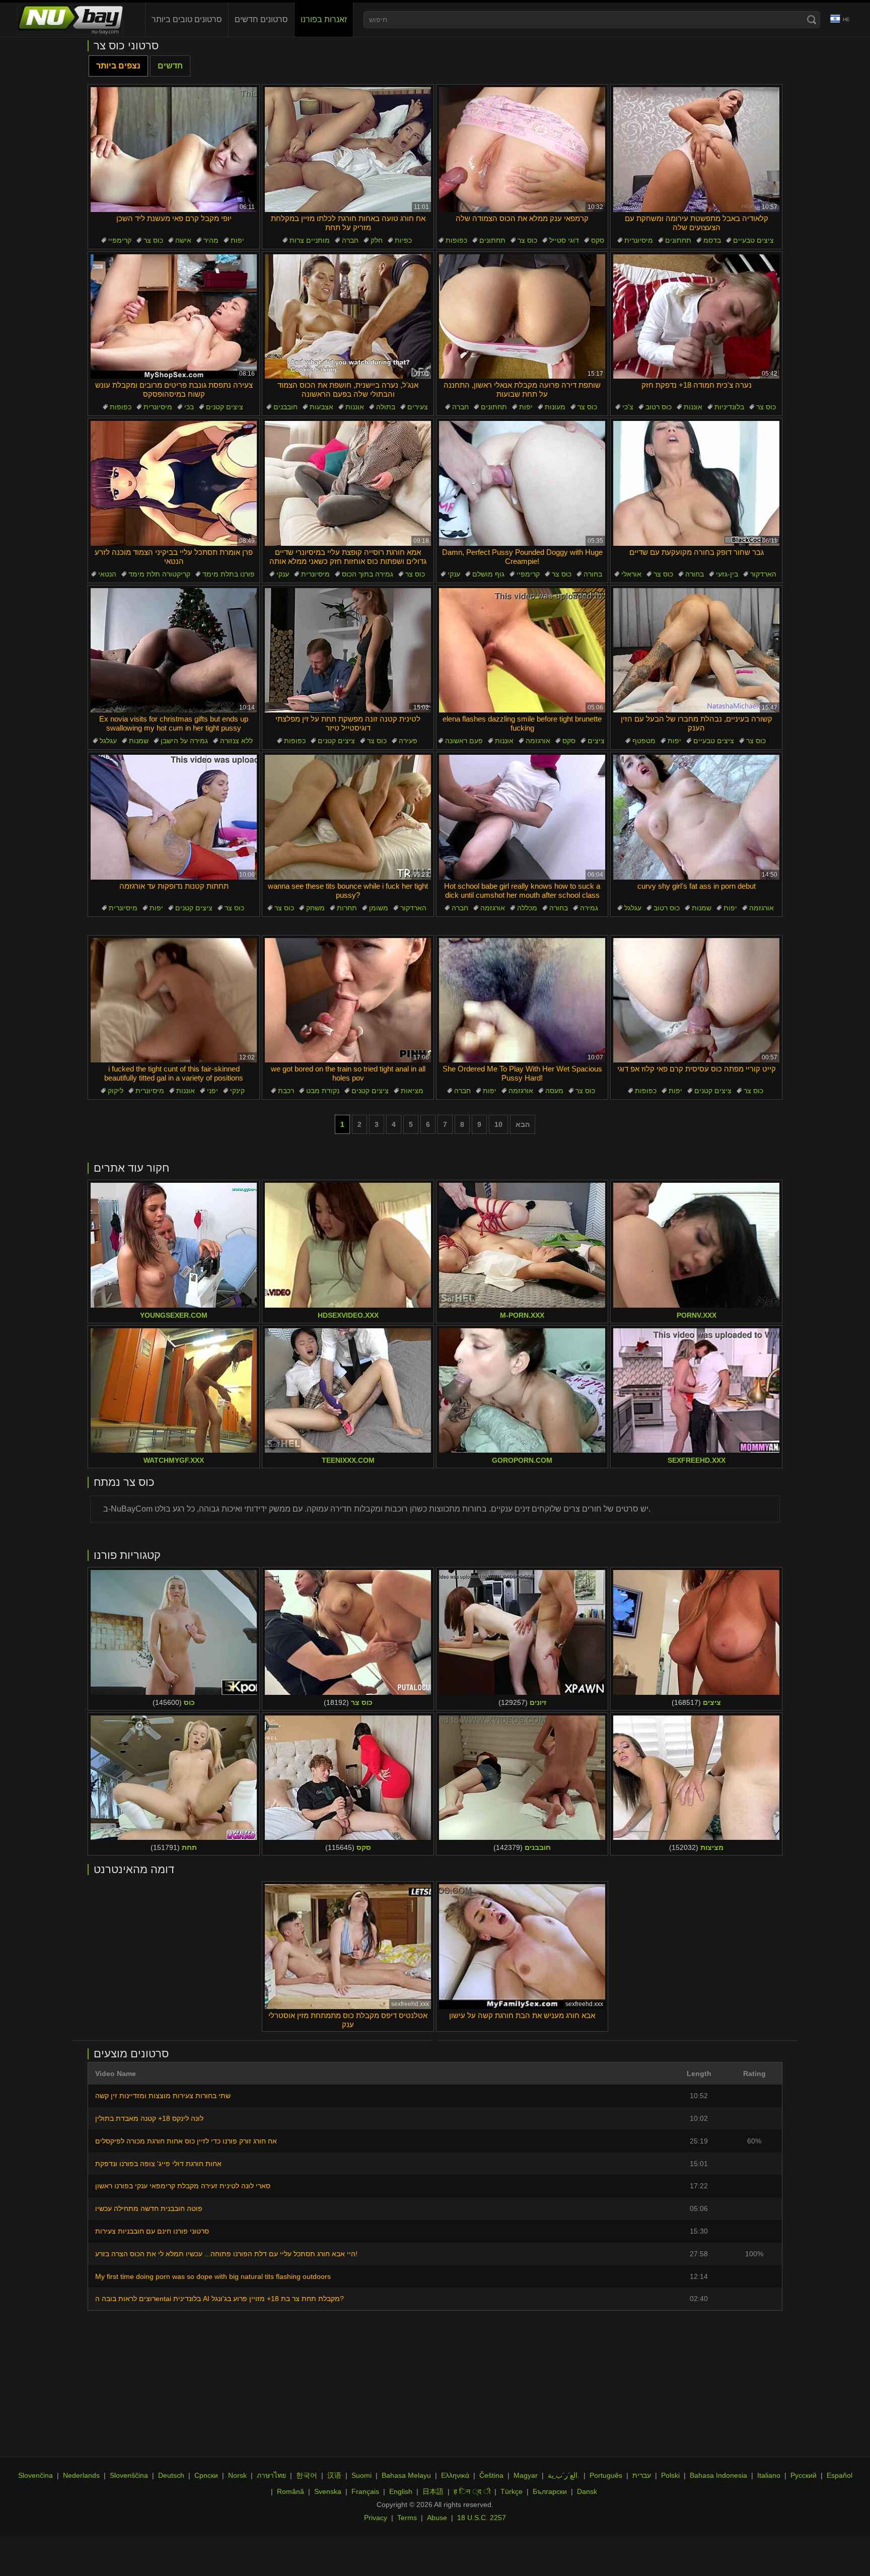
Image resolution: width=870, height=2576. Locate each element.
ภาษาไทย (271, 2475)
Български (550, 2491)
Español (840, 2475)
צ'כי (628, 407)
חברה (350, 240)
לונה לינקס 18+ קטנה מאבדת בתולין (149, 2118)
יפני (212, 1091)
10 (498, 1124)
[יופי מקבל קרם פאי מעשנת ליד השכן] (174, 150)
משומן (379, 908)
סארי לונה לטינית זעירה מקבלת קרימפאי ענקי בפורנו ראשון (183, 2186)
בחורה (593, 574)
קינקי (237, 1091)
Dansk (587, 2491)
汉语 (334, 2475)
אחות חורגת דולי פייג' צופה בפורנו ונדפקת (158, 2164)
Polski (670, 2475)
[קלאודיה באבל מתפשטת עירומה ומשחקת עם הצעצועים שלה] (696, 150)
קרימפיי (120, 240)
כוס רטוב (659, 407)
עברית (642, 2475)
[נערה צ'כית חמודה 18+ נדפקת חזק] (696, 317)
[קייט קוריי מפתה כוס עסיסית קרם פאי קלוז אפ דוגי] (696, 1000)
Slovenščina (129, 2475)
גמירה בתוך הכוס (368, 574)
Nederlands (81, 2475)
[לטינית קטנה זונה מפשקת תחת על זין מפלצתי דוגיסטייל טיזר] (348, 651)
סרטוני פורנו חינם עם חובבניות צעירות (152, 2231)
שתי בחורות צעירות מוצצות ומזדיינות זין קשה (163, 2096)
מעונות (555, 407)
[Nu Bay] (70, 20)
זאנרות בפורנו (324, 19)
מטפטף (644, 741)
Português (606, 2475)
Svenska (328, 2491)
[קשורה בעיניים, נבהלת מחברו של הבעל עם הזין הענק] (696, 651)
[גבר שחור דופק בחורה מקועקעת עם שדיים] (696, 483)
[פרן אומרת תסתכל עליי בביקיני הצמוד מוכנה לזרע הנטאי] (174, 483)
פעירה (408, 741)
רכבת (286, 1091)
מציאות (412, 1091)
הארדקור (763, 574)
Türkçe (512, 2491)
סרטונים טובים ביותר (187, 19)
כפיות (403, 240)
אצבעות (321, 407)
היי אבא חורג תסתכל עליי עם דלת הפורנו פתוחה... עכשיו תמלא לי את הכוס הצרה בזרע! (226, 2254)
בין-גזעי (727, 574)
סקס (598, 240)
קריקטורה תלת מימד (159, 574)
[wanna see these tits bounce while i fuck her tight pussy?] (348, 817)
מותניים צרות (310, 240)
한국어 (307, 2475)
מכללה (527, 908)
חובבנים (285, 407)
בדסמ (712, 240)
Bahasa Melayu (406, 2475)
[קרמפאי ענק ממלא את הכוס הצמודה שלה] (522, 150)
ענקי (283, 574)
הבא (523, 1124)
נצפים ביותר (118, 66)
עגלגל (108, 741)
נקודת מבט (323, 1091)
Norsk (237, 2475)
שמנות (139, 741)
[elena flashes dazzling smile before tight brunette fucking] (522, 651)
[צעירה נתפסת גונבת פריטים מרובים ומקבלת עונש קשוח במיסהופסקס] (174, 317)
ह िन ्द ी (472, 2491)
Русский (804, 2475)
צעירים (418, 407)
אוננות (355, 407)
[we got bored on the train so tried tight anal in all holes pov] (348, 1000)
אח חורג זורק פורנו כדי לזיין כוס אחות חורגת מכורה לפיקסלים (186, 2141)
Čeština (491, 2475)
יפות (237, 240)
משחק (315, 908)
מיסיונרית (639, 240)
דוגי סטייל (564, 240)
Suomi (361, 2475)
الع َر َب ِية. (564, 2475)
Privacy (376, 2518)
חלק (377, 240)
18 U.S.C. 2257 (482, 2518)
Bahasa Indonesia (718, 2475)
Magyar (526, 2475)
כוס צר (153, 240)
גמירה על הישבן (184, 741)
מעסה (554, 1091)
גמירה (589, 908)
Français (365, 2491)
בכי (189, 407)
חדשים (170, 66)
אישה (183, 240)
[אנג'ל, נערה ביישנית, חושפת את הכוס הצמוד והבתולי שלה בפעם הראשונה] (348, 317)
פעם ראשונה (464, 741)
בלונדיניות (729, 407)
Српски (206, 2475)
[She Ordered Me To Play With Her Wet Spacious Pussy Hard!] (522, 1000)
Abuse (437, 2518)
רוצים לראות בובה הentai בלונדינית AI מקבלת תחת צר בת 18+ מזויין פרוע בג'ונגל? (220, 2299)
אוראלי (631, 574)
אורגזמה (538, 741)
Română (291, 2491)
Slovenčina (35, 2475)
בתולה (386, 407)
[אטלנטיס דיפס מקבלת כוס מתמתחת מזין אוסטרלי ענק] (348, 1947)
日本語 (433, 2491)
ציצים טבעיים (753, 240)
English (401, 2491)
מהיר (211, 240)
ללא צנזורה (236, 741)
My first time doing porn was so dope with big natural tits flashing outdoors (213, 2276)
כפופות (456, 240)
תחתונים (492, 240)
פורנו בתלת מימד (229, 574)
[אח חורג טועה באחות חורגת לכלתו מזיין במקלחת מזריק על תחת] (348, 150)
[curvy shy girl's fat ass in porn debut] (696, 817)
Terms (407, 2518)
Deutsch (171, 2475)
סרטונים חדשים (261, 19)
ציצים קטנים (225, 407)
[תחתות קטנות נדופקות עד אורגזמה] (174, 817)
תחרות (347, 908)
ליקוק (116, 1091)
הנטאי (107, 574)
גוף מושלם (488, 574)
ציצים (596, 741)
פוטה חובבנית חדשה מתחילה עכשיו (149, 2208)
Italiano (769, 2475)
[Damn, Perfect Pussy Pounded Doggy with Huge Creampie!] (522, 483)
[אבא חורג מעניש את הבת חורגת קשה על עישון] (522, 1947)
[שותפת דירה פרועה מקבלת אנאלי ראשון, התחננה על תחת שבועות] (522, 317)
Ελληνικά (455, 2475)
